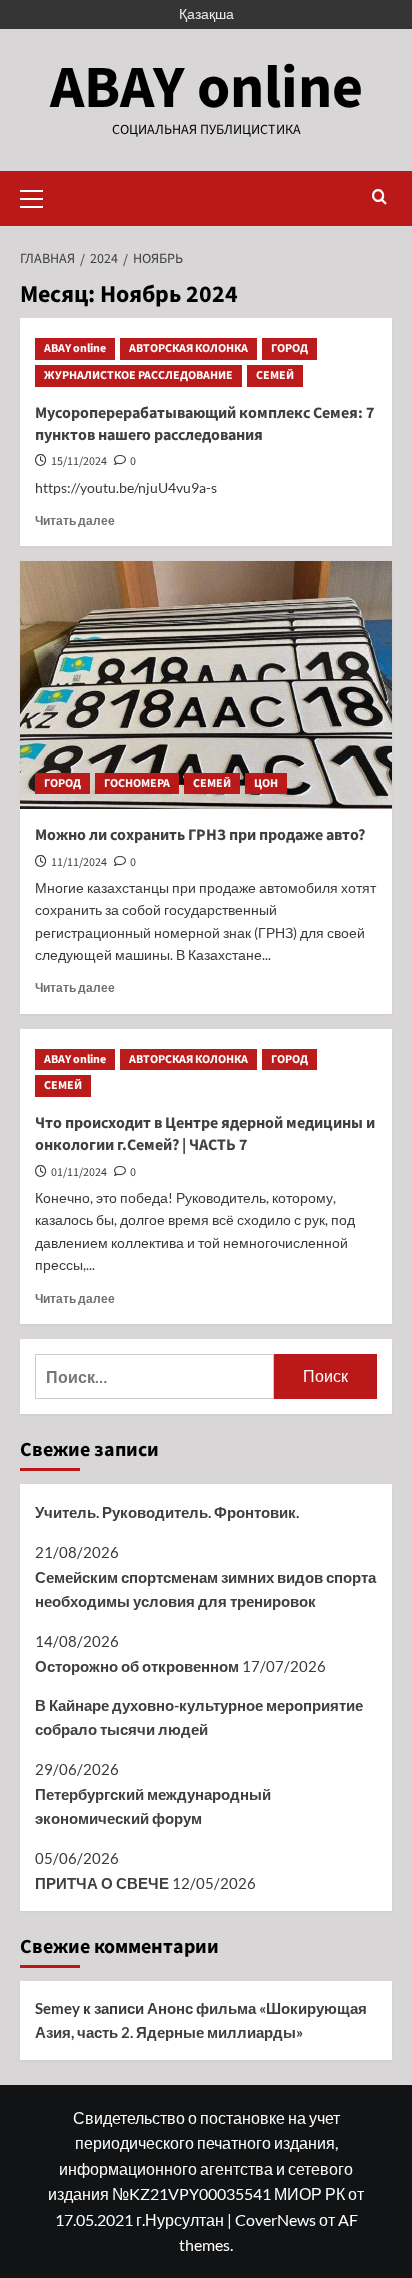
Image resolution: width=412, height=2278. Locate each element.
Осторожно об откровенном (137, 1666)
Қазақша (206, 13)
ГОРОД (289, 348)
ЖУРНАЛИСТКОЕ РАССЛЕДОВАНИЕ (138, 375)
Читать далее (75, 520)
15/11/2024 (79, 461)
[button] (40, 196)
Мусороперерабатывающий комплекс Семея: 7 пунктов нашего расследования (204, 424)
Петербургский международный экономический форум (153, 1806)
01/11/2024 (79, 1172)
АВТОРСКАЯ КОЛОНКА (188, 348)
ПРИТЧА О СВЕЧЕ (102, 1883)
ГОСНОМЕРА (137, 783)
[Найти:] (154, 1376)
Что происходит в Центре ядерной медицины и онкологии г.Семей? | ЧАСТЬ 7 (205, 1134)
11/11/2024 (79, 862)
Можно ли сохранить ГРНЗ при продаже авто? (200, 835)
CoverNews (275, 2219)
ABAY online (206, 88)
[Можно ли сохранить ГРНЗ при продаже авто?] (206, 685)
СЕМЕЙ (275, 375)
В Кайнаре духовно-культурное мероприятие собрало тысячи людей (199, 1717)
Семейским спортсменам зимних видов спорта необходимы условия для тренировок (205, 1589)
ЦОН (266, 783)
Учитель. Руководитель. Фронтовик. (167, 1512)
